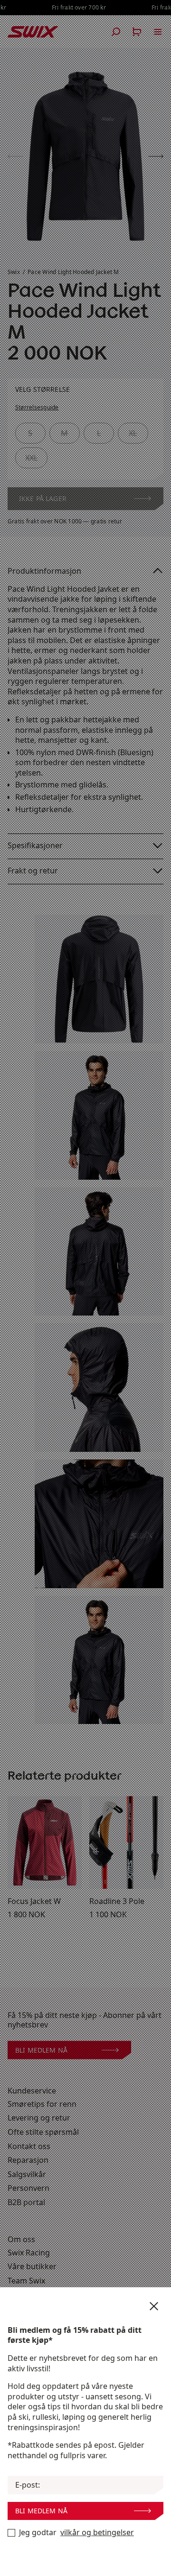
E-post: (28, 2485)
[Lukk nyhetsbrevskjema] (154, 2306)
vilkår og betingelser (97, 2533)
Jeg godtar (76, 2533)
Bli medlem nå (41, 2511)
